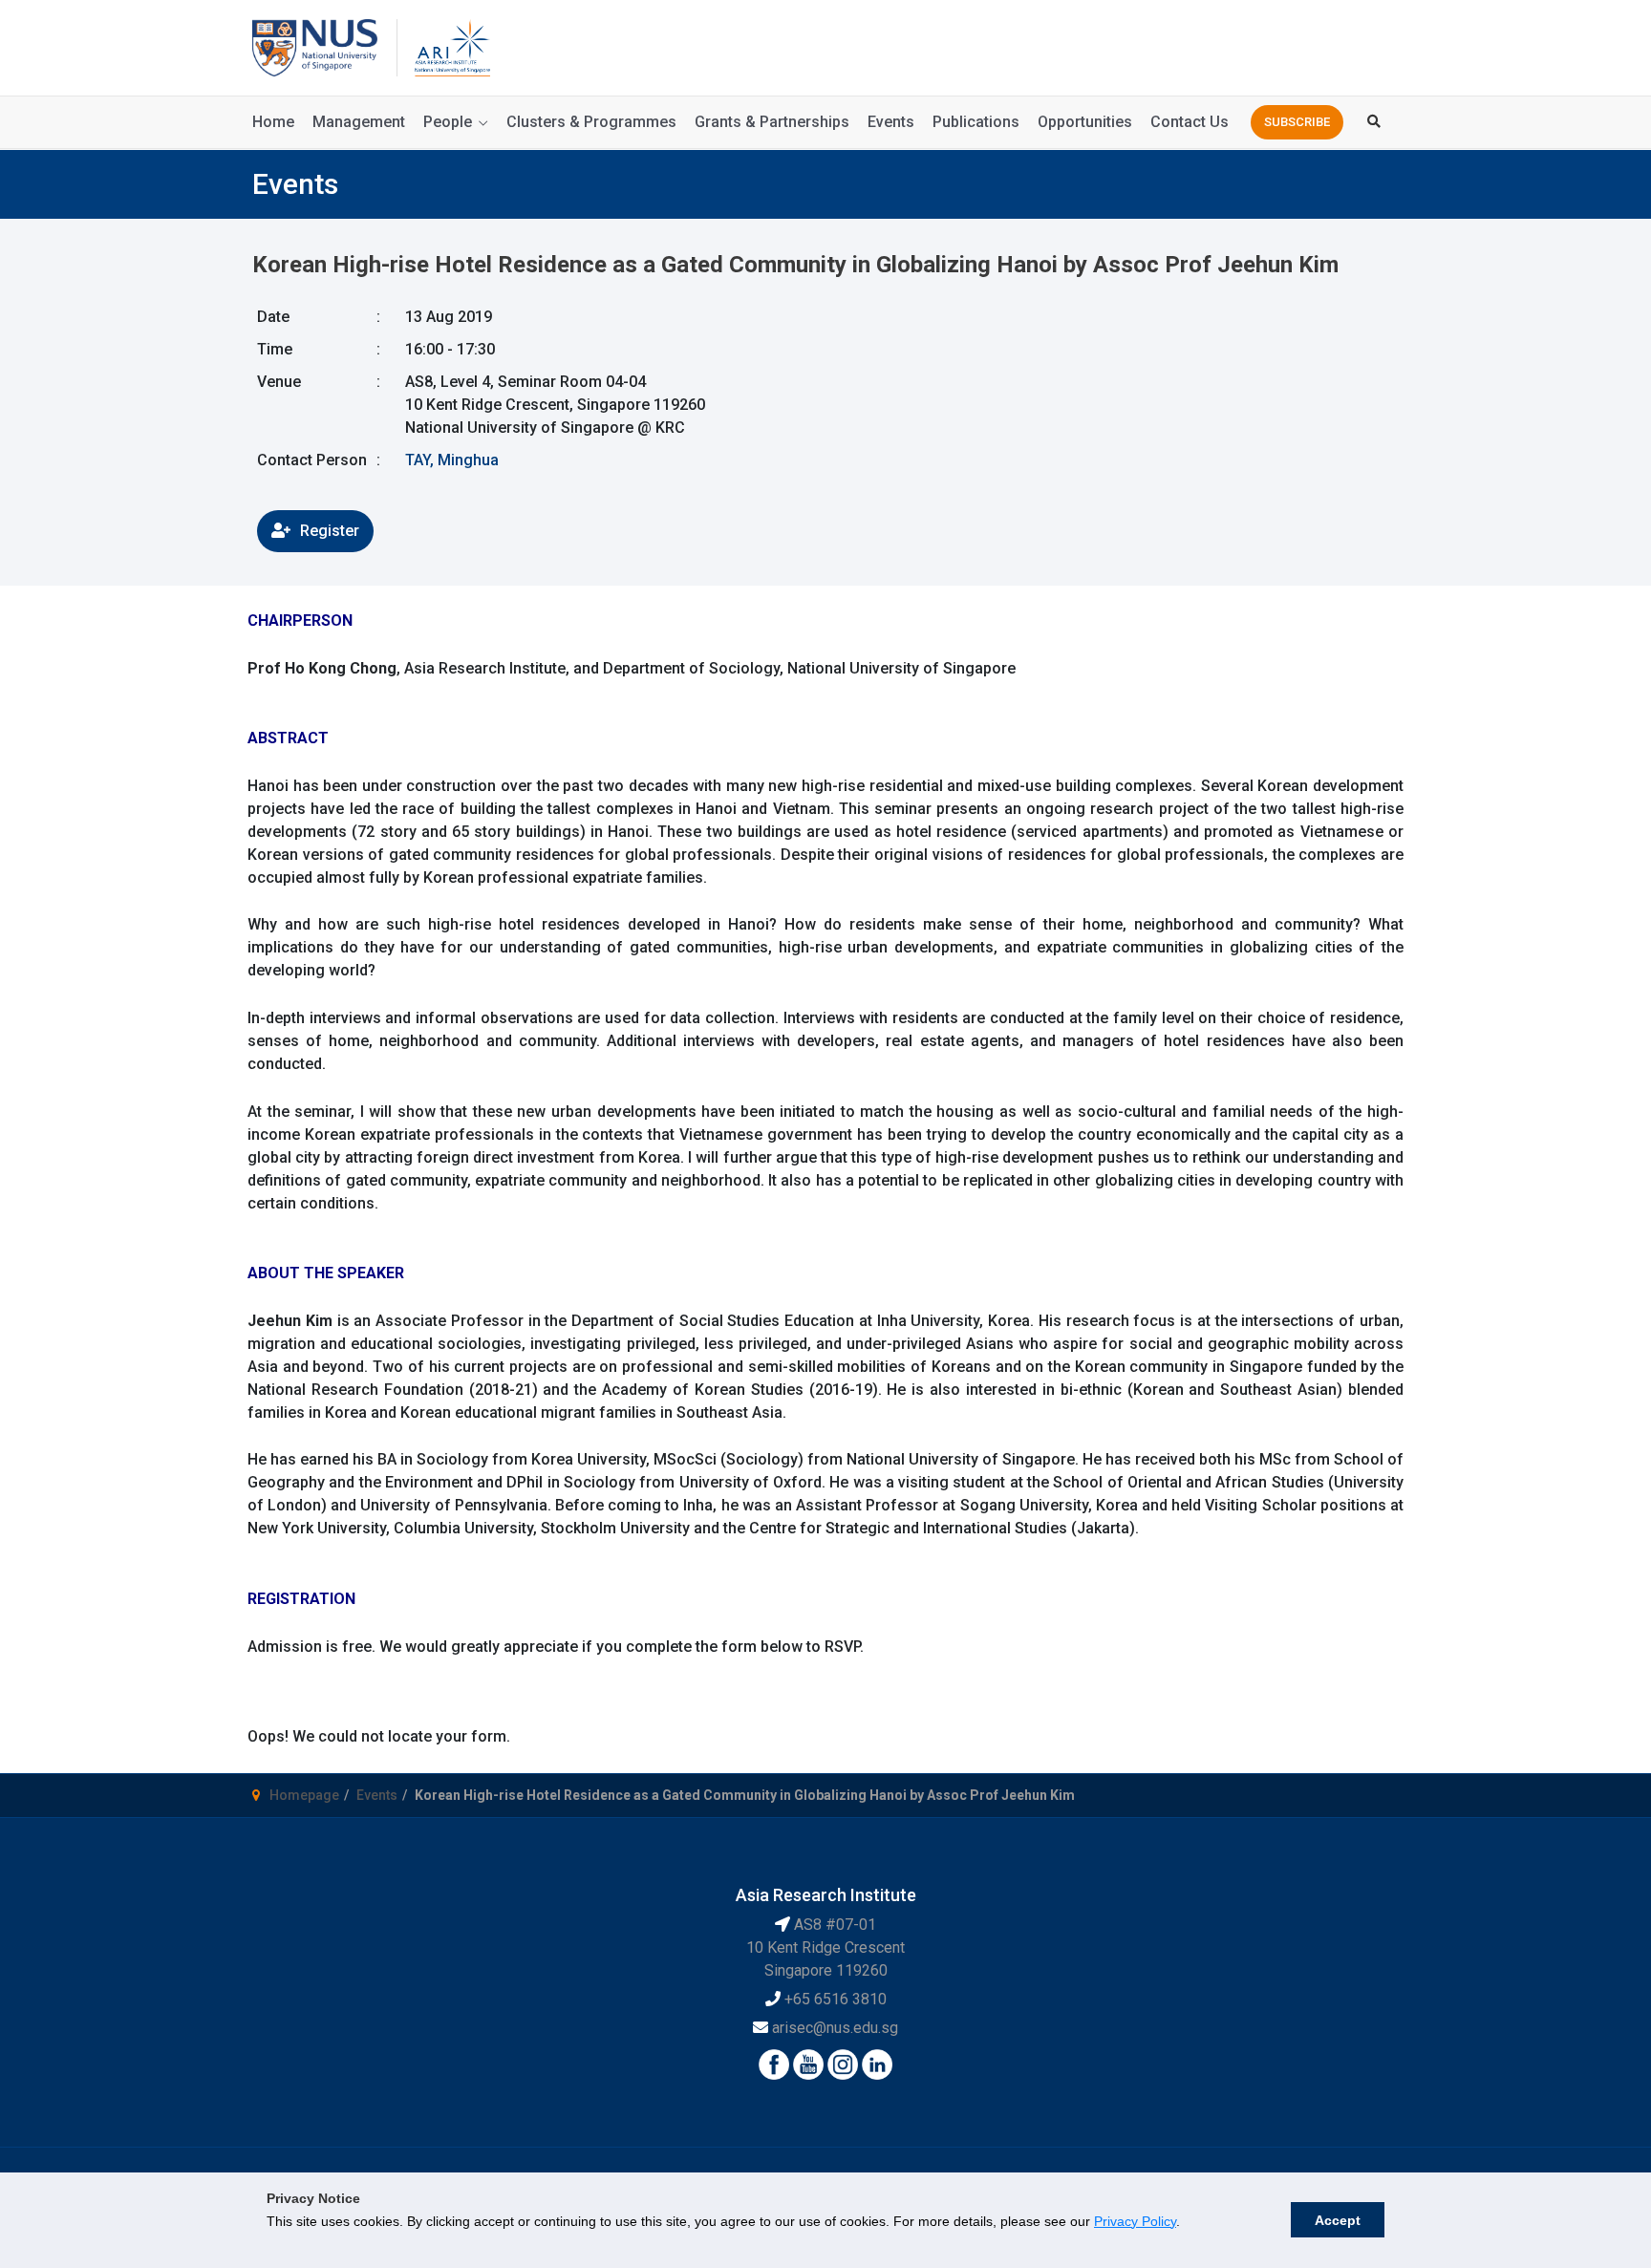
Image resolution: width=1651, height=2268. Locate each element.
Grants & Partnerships (772, 122)
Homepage (304, 1795)
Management (359, 122)
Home (273, 122)
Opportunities (1085, 122)
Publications (976, 122)
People (448, 122)
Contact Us (1190, 122)
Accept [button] (1338, 2220)
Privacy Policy (1135, 2221)
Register (330, 531)
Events (891, 122)
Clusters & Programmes (591, 122)
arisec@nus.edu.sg (835, 2028)
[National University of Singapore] (315, 46)
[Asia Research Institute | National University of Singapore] (451, 46)
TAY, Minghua (452, 460)
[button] (1297, 122)
